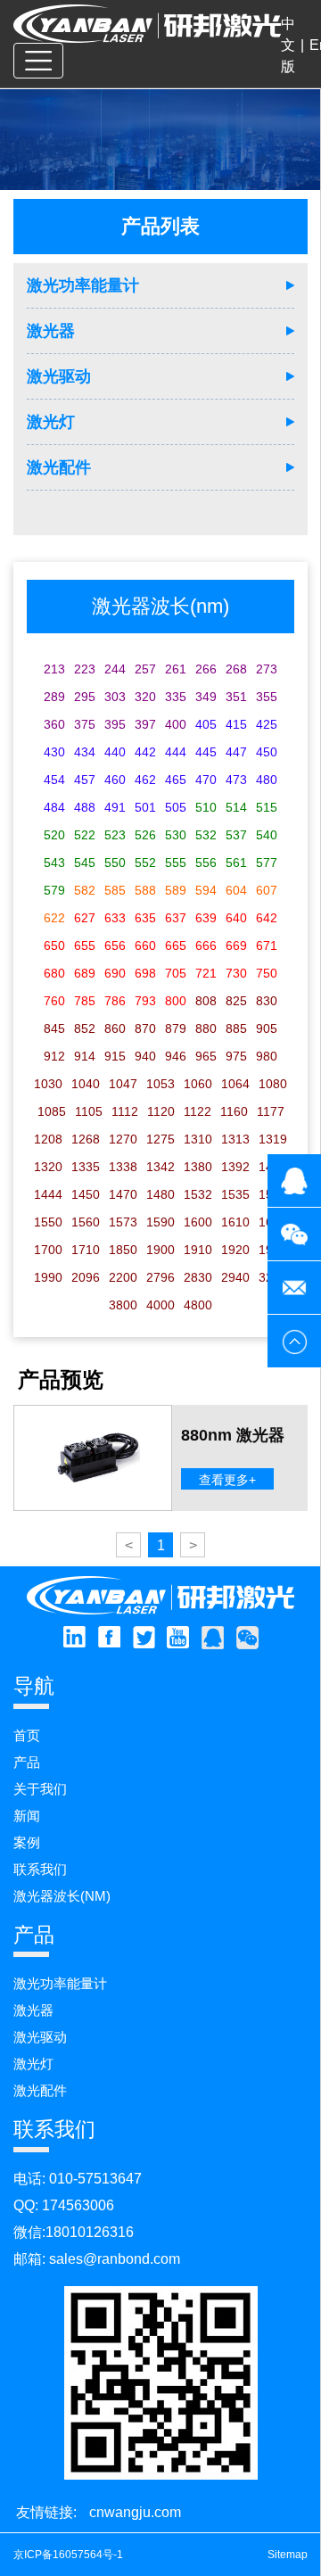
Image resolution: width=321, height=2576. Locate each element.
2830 (198, 1277)
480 (267, 780)
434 (85, 752)
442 (145, 752)
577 (267, 863)
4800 (198, 1305)
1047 (123, 1084)
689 (85, 973)
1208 (48, 1139)
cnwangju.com (135, 2512)
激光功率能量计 (83, 285)
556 (206, 863)
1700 (48, 1250)
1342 (160, 1167)
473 (236, 780)
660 (145, 945)
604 (236, 890)
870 (145, 1028)
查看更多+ (227, 1480)
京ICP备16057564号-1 (68, 2555)
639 (206, 918)
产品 (27, 1762)
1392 (235, 1167)
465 (176, 780)
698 (145, 973)
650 (54, 945)
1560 (86, 1222)
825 (236, 1001)
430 (54, 752)
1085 (52, 1111)
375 (85, 724)
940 (145, 1056)
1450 (86, 1194)
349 (206, 697)
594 (206, 890)
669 (236, 945)
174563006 (78, 2205)
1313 (235, 1139)
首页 (27, 1735)
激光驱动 (59, 376)
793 (145, 1001)
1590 (160, 1222)
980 (267, 1056)
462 (145, 780)
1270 (123, 1139)
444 (176, 752)
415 (236, 724)
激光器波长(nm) (62, 1896)
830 (267, 1001)
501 (145, 807)
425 (267, 724)
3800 (123, 1305)
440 (115, 752)
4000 (160, 1305)
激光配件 (59, 467)
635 (145, 918)
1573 (123, 1222)
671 (267, 945)
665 (176, 945)
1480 (160, 1194)
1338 (123, 1167)
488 (85, 807)
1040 (86, 1084)
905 (267, 1028)
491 (115, 807)
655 (85, 945)
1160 (234, 1111)
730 (236, 973)
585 (115, 890)
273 (267, 669)
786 (115, 1001)
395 (115, 724)
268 (236, 669)
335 (176, 697)
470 (206, 780)
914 (85, 1056)
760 (54, 1001)
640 (236, 918)
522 (85, 835)
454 (54, 780)
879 (176, 1028)
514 (236, 807)
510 (206, 807)
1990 (48, 1277)
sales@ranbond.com (115, 2259)
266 (206, 669)
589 (176, 890)
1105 (89, 1111)
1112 (125, 1111)
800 (176, 1001)
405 (206, 724)
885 (236, 1028)
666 (206, 945)
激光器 (51, 331)
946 (176, 1056)
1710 (86, 1250)
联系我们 (40, 1869)
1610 (235, 1222)
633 (115, 918)
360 (54, 724)
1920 (235, 1250)
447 (236, 752)
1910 (198, 1250)
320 (145, 697)
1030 (48, 1084)
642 (267, 918)
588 (145, 890)
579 (54, 890)
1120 (161, 1111)
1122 (198, 1111)
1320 (48, 1167)
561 (236, 863)
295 (85, 697)
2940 (235, 1277)
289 (54, 697)
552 (145, 863)
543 (54, 863)
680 (54, 973)
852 (85, 1028)
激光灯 (51, 422)
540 (267, 835)
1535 (235, 1194)
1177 (271, 1111)
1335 (86, 1167)
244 (115, 669)
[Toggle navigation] (38, 61)
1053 (160, 1084)
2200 (123, 1277)
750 (267, 973)
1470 (123, 1194)
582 (85, 890)
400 (176, 724)
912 (54, 1056)
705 (176, 973)
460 (115, 780)
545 (85, 863)
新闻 (27, 1816)
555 (176, 863)
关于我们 (40, 1789)
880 (206, 1028)
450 (267, 752)
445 (206, 752)
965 (206, 1056)
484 (54, 807)
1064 (235, 1084)
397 (145, 724)
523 (115, 835)
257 (145, 669)
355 (267, 697)
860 (115, 1028)
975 (236, 1056)
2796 (160, 1277)
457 (85, 780)
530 (176, 835)
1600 (198, 1222)
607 (267, 890)
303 (115, 697)
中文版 (288, 45)
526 (145, 835)
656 (115, 945)
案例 (27, 1842)
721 (206, 973)
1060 (198, 1084)
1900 (160, 1250)
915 (115, 1056)
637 (176, 918)
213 (54, 669)
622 (54, 918)
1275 (160, 1139)
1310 (198, 1139)
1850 (123, 1250)
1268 (86, 1139)
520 (54, 835)
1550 (48, 1222)
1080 (273, 1084)
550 (115, 863)
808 (206, 1001)
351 (236, 697)
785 (85, 1001)
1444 (48, 1194)
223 (85, 669)
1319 (273, 1139)
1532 (198, 1194)
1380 (198, 1167)
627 (85, 918)
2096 (86, 1277)
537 (236, 835)
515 (267, 807)
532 (206, 835)
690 (115, 973)
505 (176, 807)
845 (54, 1028)
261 (176, 669)
